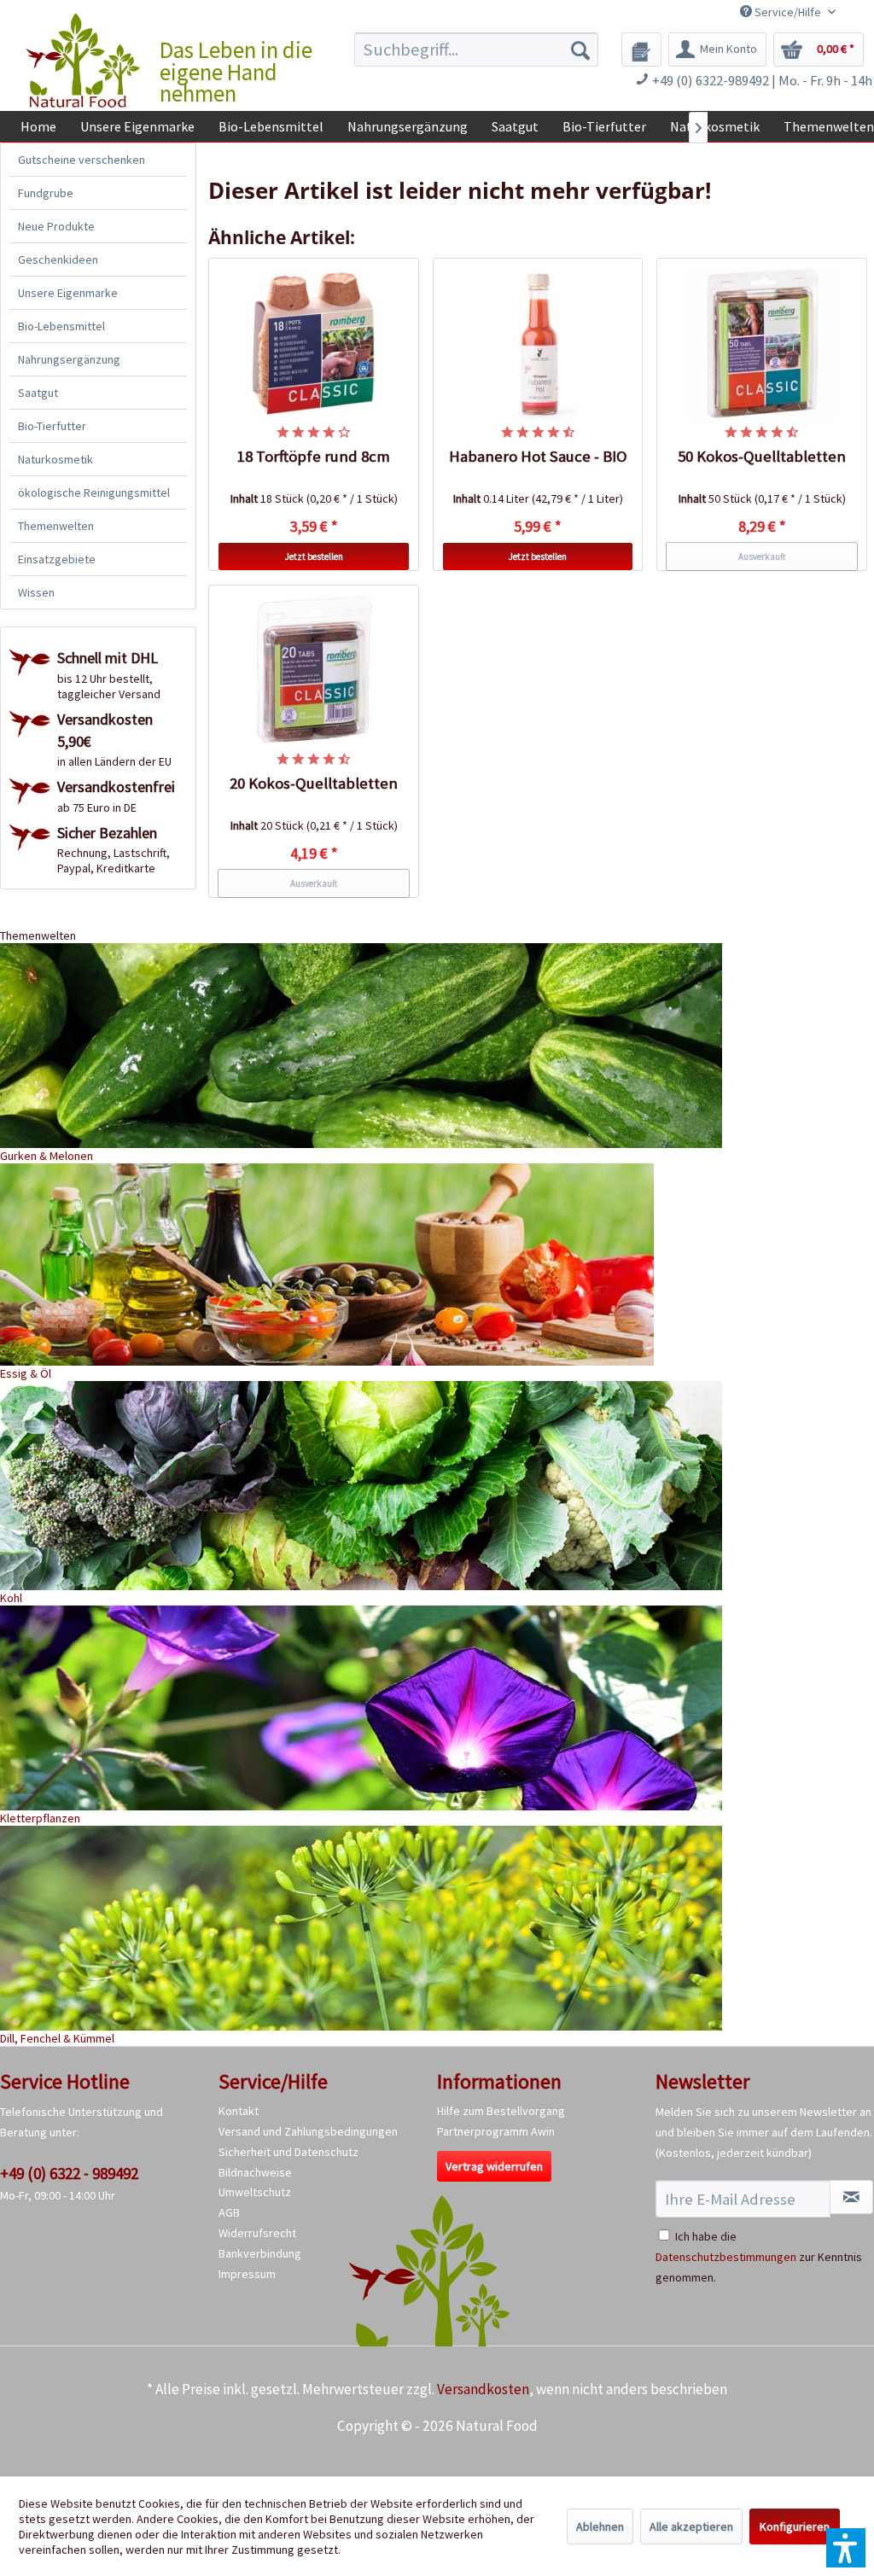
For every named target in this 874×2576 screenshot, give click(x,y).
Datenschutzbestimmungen (726, 2257)
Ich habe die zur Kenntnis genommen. (759, 2257)
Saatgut (38, 393)
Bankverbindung (260, 2253)
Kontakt (239, 2111)
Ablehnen (600, 2526)
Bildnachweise (255, 2172)
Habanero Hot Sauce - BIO (538, 456)
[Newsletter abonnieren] (851, 2197)
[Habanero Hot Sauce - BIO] (538, 344)
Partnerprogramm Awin (496, 2131)
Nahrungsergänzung (69, 359)
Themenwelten (56, 526)
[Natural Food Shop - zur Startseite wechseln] (84, 61)
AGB (229, 2212)
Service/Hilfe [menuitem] (788, 12)
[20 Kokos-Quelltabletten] (314, 671)
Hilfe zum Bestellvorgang (501, 2111)
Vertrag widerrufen (494, 2166)
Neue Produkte (56, 226)
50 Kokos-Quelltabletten (762, 456)
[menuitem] (477, 50)
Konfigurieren (795, 2526)
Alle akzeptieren (691, 2526)
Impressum (247, 2274)
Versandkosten (483, 2389)
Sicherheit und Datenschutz (288, 2152)
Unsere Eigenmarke (68, 293)
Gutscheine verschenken (82, 160)
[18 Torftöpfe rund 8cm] (314, 344)
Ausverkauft (762, 557)
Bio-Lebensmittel (61, 326)
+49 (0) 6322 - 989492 (69, 2173)
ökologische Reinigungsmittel (94, 492)
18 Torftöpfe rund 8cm (314, 456)
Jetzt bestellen (314, 557)
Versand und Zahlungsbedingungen (308, 2131)
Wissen (36, 592)
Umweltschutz (255, 2192)
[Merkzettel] (641, 50)
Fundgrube (46, 193)
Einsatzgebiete (57, 559)
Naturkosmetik (55, 459)
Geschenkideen (58, 259)
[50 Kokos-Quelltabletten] (762, 344)
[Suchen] (580, 50)
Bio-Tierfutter (52, 426)
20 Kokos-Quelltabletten (314, 783)
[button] (846, 2548)
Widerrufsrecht (257, 2233)
